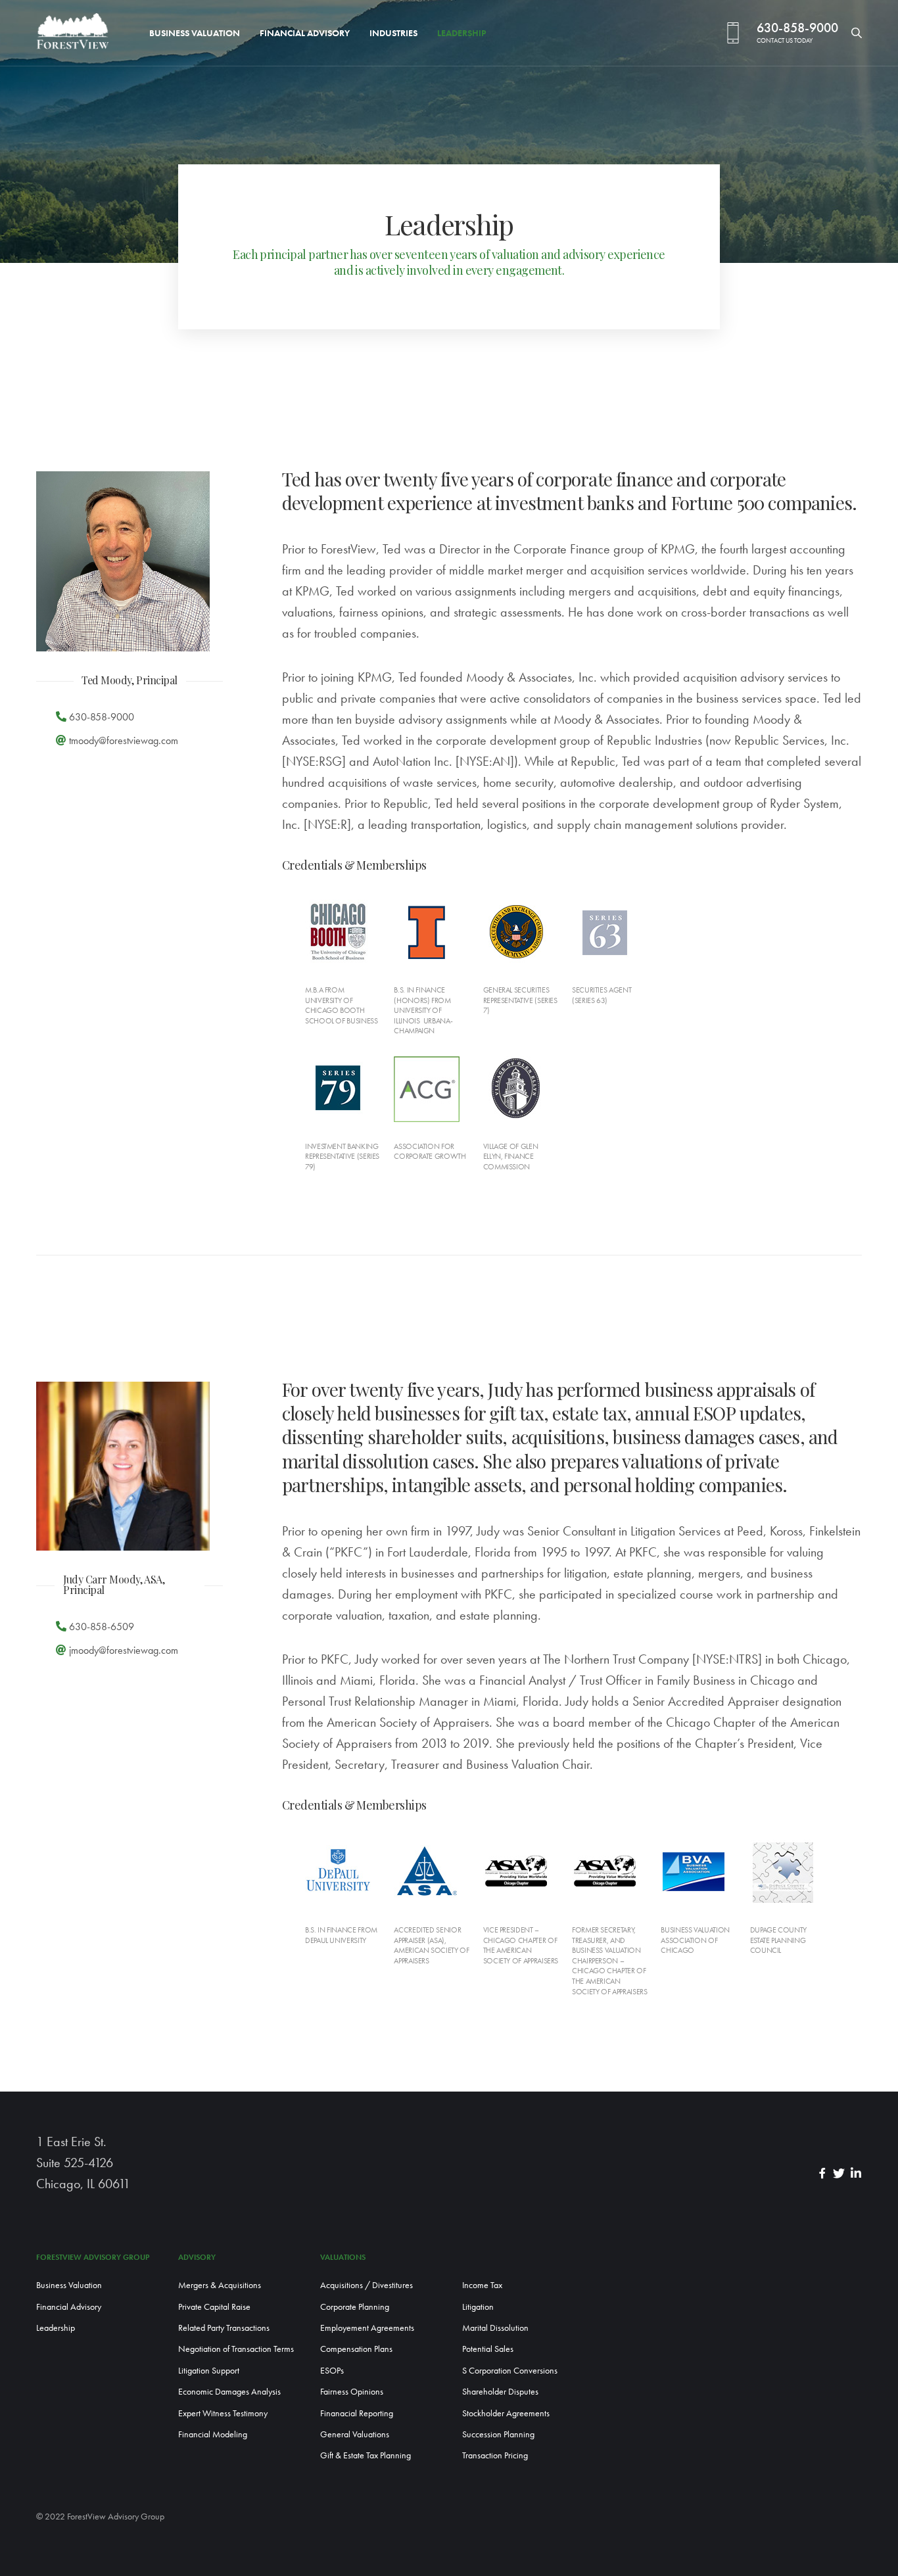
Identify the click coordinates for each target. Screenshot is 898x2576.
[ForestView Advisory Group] (73, 33)
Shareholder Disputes (500, 2391)
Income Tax (482, 2285)
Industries (393, 33)
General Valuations (355, 2434)
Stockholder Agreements (506, 2413)
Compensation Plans (356, 2349)
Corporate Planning (355, 2307)
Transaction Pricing (495, 2455)
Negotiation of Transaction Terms (236, 2349)
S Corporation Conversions (510, 2370)
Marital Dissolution (495, 2328)
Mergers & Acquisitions (220, 2285)
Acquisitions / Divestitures (366, 2285)
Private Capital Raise (214, 2307)
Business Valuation (195, 33)
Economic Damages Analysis (229, 2391)
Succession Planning (498, 2434)
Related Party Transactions (224, 2328)
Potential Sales (488, 2349)
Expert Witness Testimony (223, 2413)
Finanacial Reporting (357, 2413)
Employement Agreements (367, 2328)
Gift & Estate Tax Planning (366, 2455)
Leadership (461, 33)
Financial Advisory (305, 33)
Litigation (478, 2307)
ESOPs (332, 2370)
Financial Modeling (213, 2434)
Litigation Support (209, 2370)
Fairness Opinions (352, 2391)
